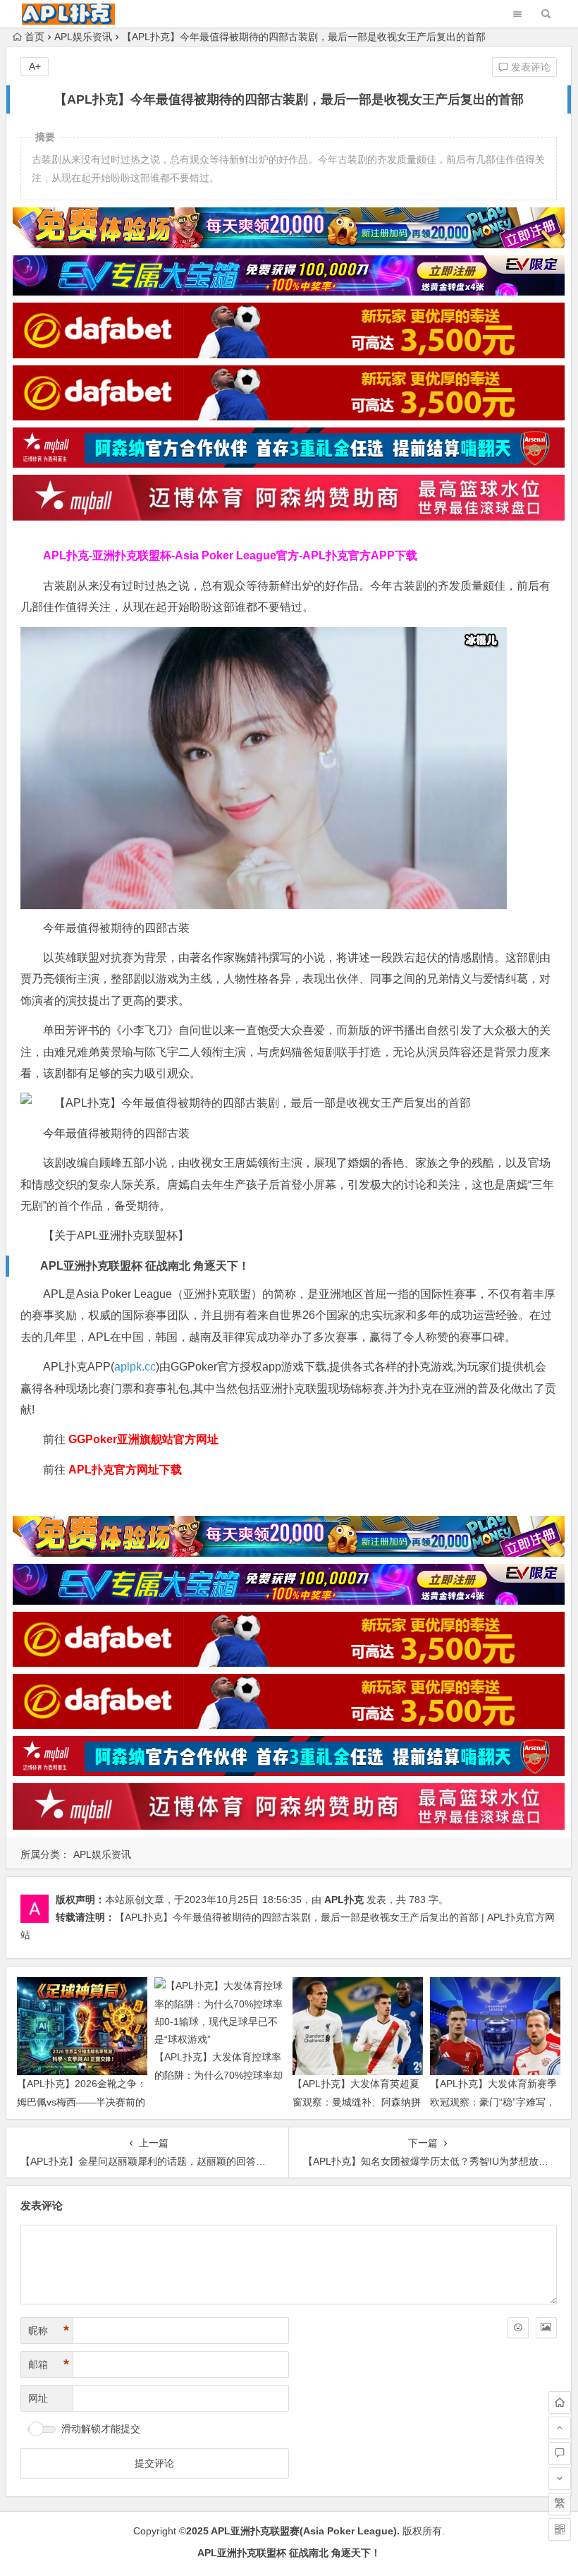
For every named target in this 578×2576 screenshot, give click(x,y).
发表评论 (529, 67)
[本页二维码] (560, 2529)
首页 (35, 37)
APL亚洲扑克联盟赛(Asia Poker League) (304, 2531)
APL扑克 (344, 1900)
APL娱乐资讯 (83, 37)
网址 (38, 2398)
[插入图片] (546, 2328)
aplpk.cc (135, 1367)
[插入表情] (518, 2328)
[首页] (560, 2402)
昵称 (49, 2331)
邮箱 (49, 2364)
